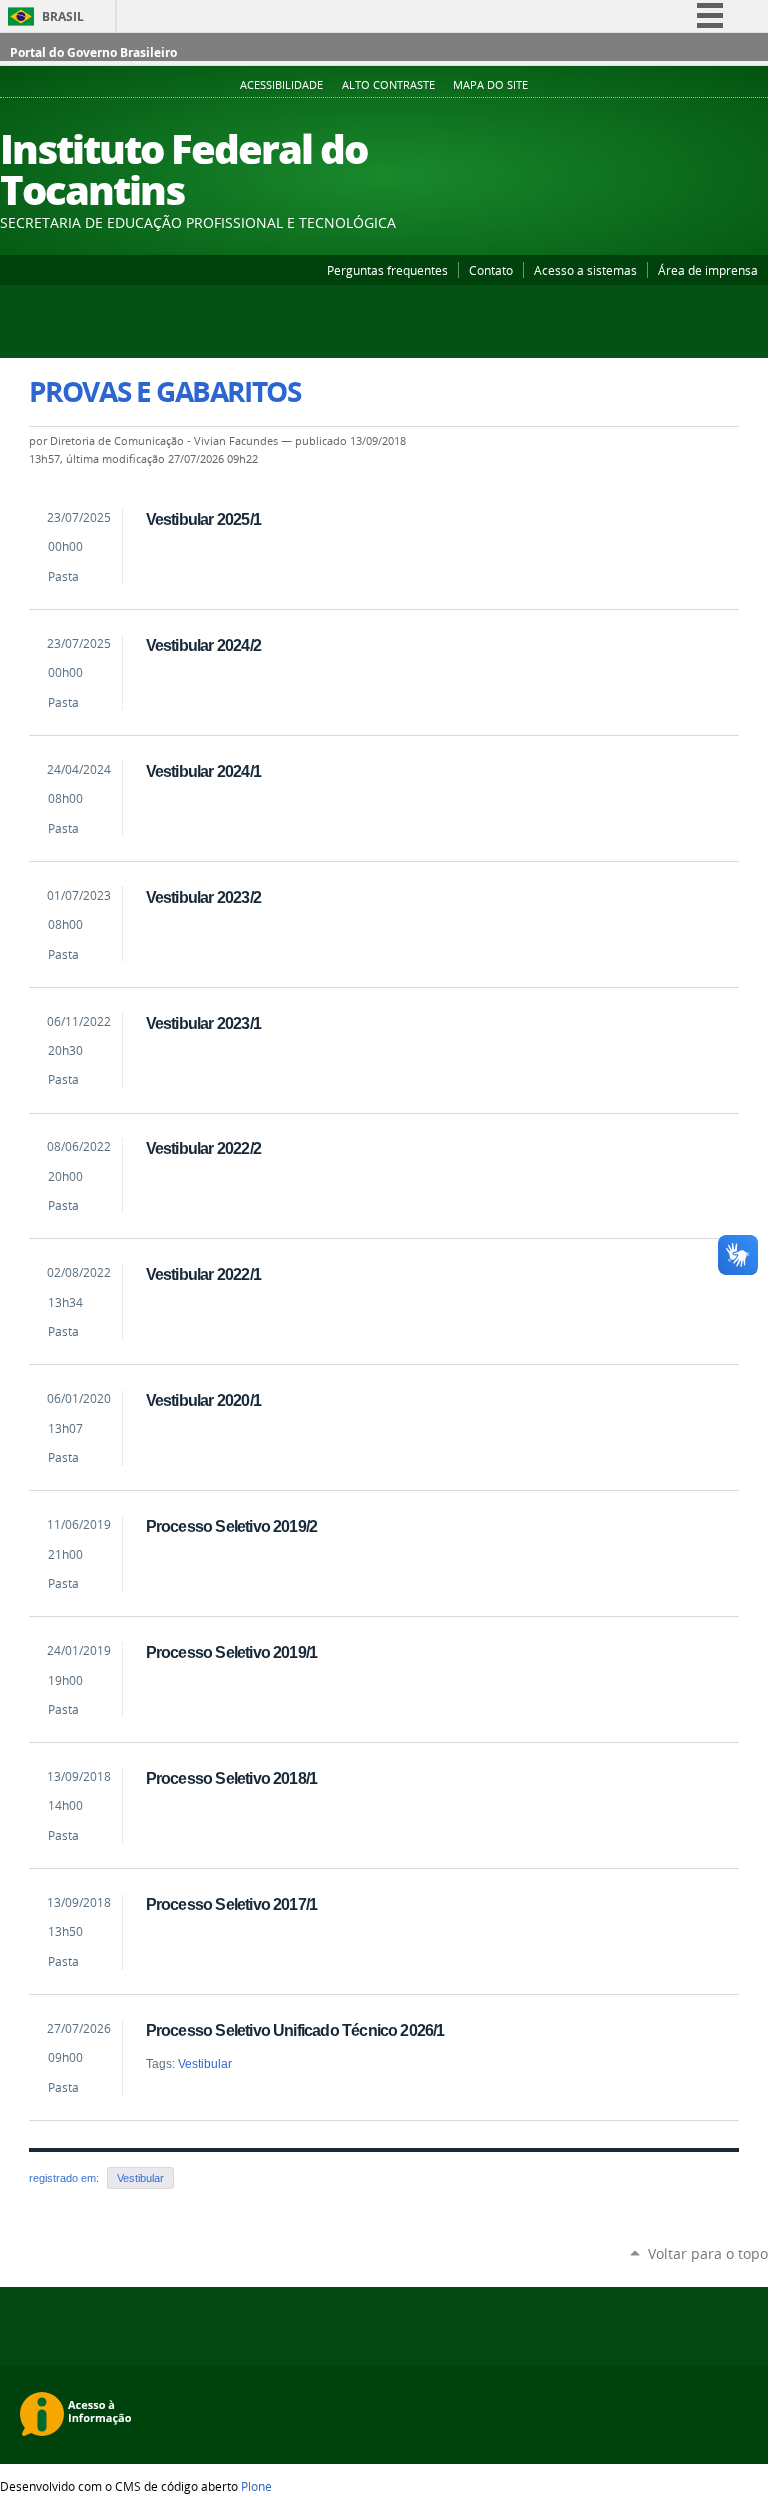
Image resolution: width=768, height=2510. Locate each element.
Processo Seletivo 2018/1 (232, 1778)
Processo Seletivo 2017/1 (232, 1904)
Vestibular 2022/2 (203, 1148)
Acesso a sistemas (585, 270)
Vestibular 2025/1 (203, 519)
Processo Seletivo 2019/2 (232, 1526)
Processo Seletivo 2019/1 (232, 1652)
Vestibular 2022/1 (203, 1274)
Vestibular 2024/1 (203, 771)
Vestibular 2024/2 (203, 645)
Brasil (63, 16)
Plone (256, 2486)
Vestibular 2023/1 (203, 1023)
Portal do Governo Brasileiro (93, 52)
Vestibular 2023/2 (203, 897)
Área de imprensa (708, 270)
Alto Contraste (388, 85)
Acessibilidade (281, 85)
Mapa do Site (490, 85)
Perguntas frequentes (387, 270)
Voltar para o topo (708, 2253)
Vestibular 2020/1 (203, 1400)
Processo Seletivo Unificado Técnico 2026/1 (295, 2030)
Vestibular (205, 2064)
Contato (491, 270)
